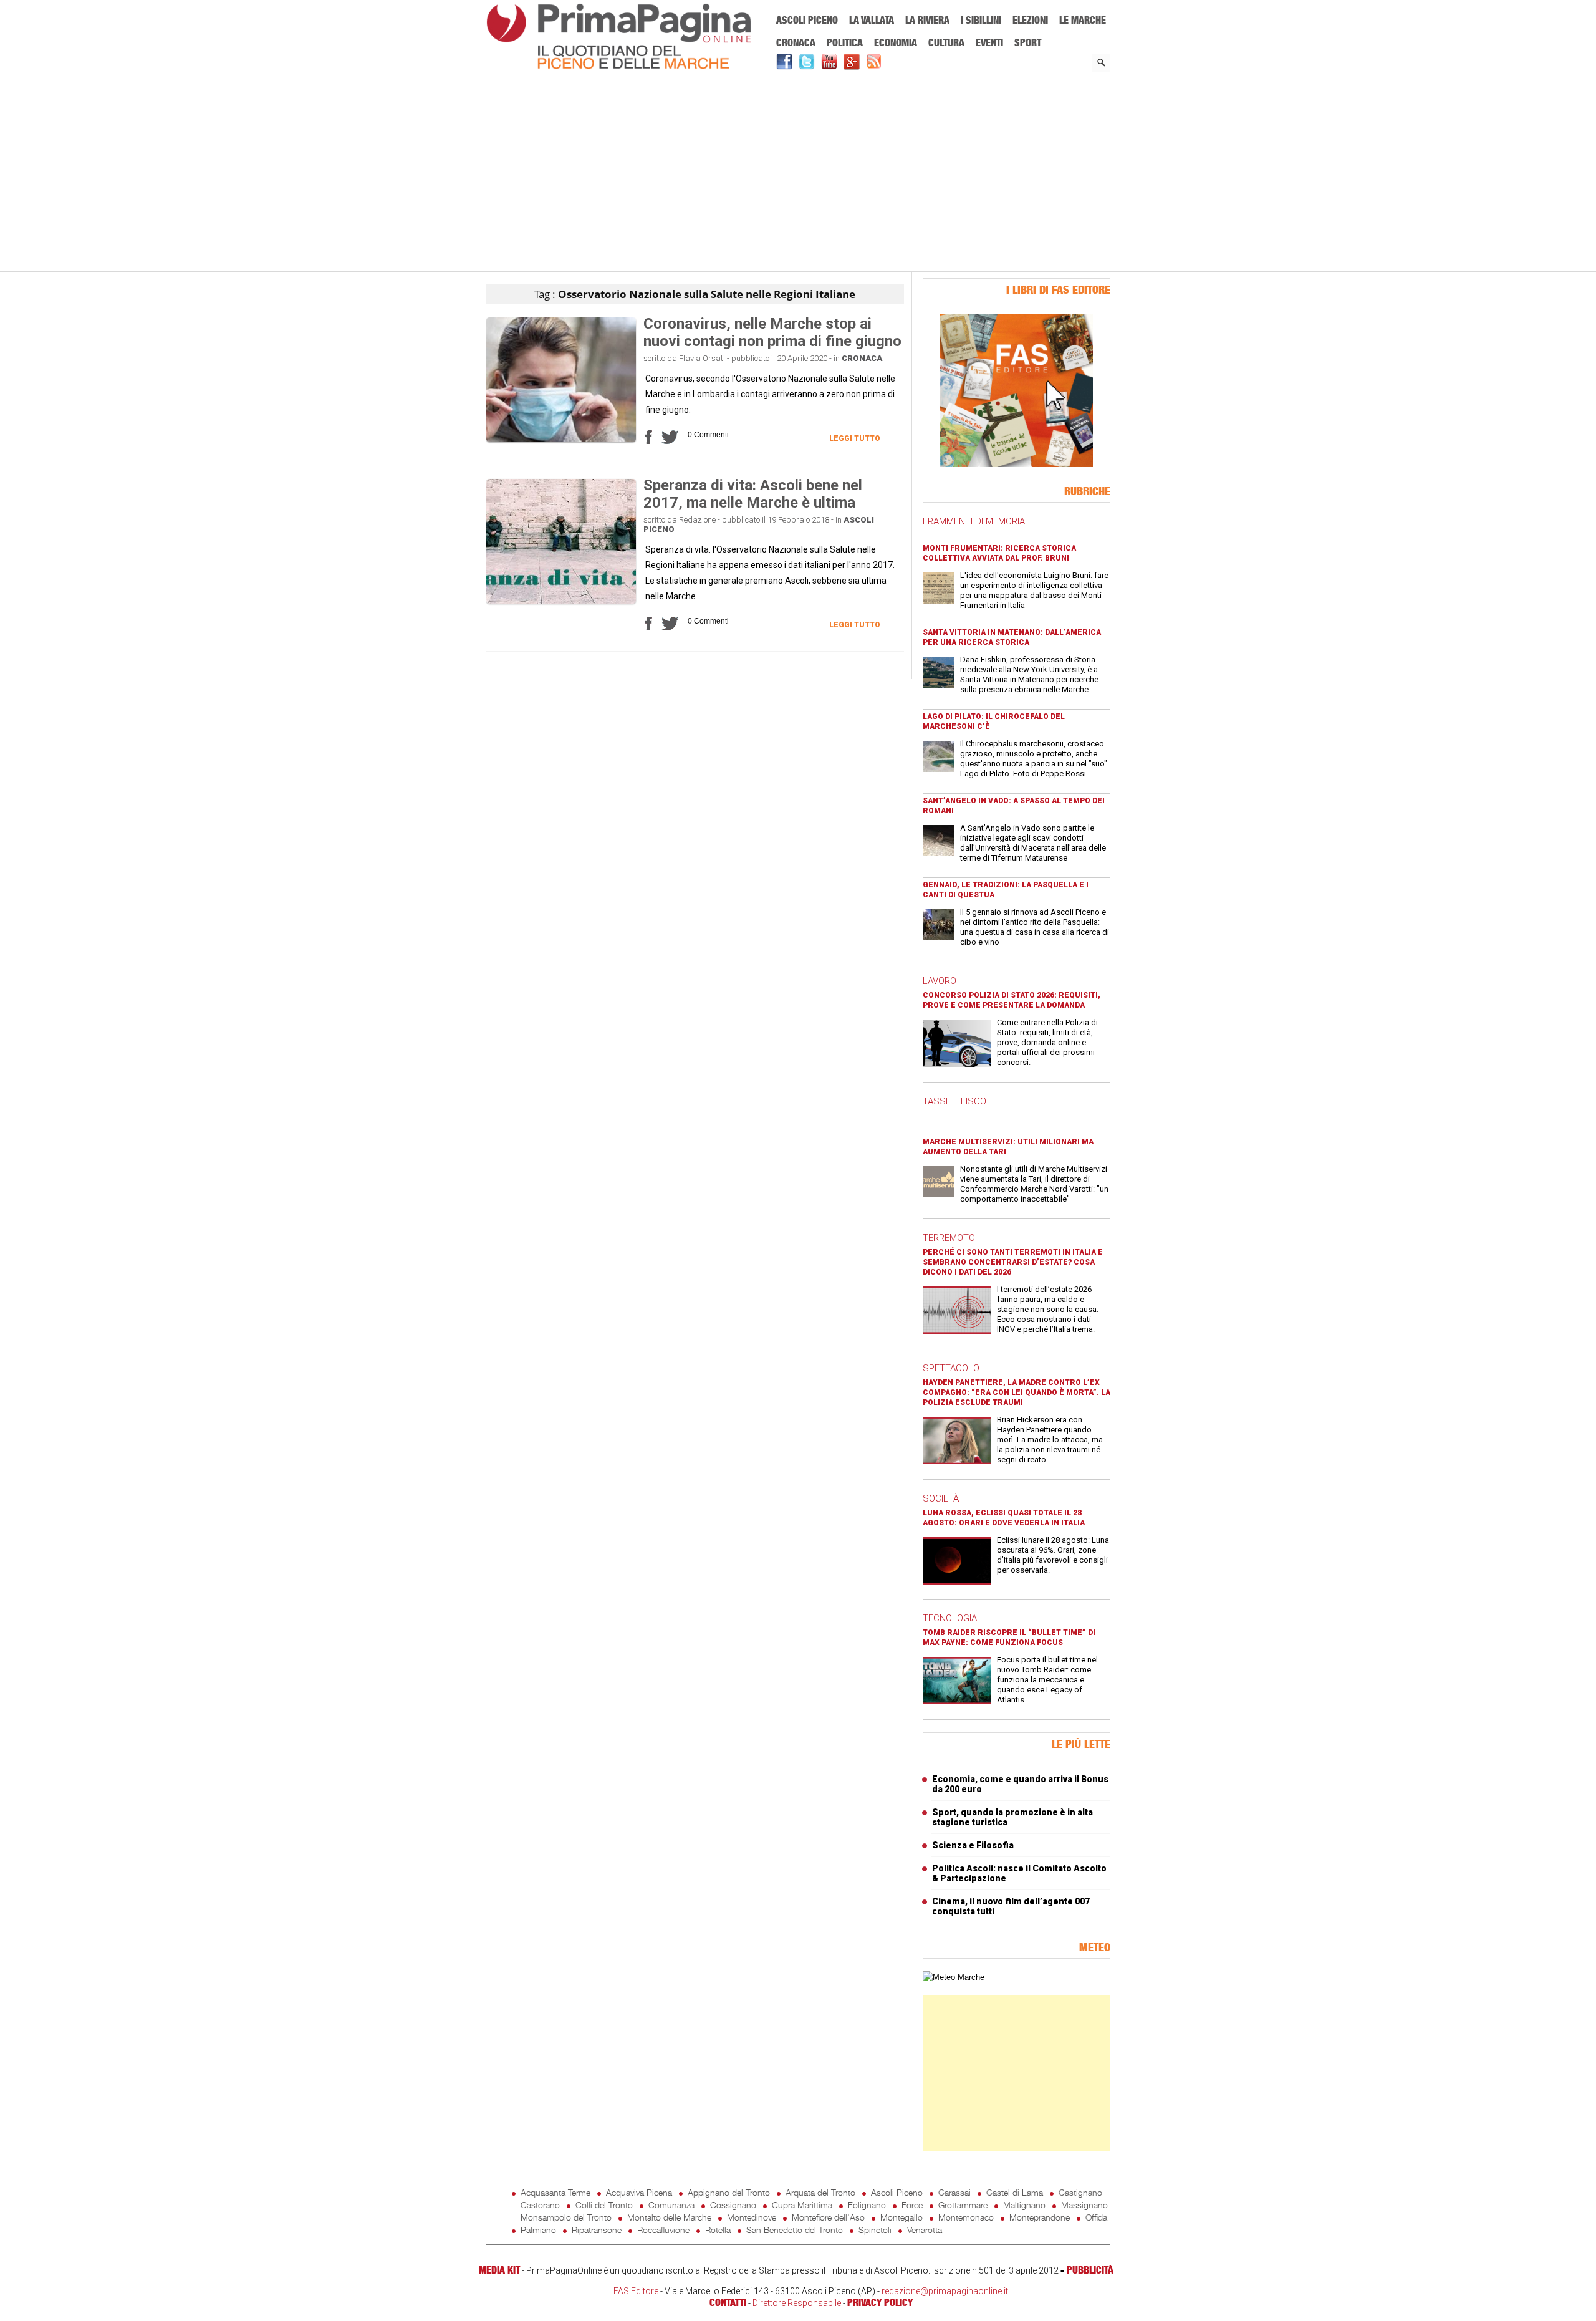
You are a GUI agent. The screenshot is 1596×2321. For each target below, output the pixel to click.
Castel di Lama (1015, 2192)
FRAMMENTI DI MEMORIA (974, 521)
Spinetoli (875, 2230)
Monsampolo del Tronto (566, 2217)
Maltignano (1024, 2205)
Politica (845, 42)
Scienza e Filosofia (973, 1845)
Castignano (1080, 2192)
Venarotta (925, 2230)
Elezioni (1030, 20)
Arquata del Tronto (820, 2192)
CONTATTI (728, 2302)
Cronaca (796, 42)
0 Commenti (708, 435)
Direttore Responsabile (797, 2303)
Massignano (1084, 2205)
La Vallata (872, 20)
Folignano (867, 2205)
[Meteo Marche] (954, 1977)
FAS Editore (636, 2291)
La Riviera (927, 20)
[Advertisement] (798, 173)
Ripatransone (597, 2230)
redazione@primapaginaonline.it (945, 2291)
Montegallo (901, 2217)
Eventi (989, 42)
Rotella (718, 2230)
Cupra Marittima (802, 2205)
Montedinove (752, 2217)
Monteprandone (1040, 2217)
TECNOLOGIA (950, 1618)
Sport (1028, 42)
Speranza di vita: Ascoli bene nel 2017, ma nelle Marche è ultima (753, 494)
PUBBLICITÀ (1090, 2270)
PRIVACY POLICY (880, 2302)
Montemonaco (966, 2217)
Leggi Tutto (855, 438)
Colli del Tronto (604, 2205)
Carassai (954, 2192)
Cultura (946, 42)
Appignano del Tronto (729, 2192)
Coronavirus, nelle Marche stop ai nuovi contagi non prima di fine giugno (772, 332)
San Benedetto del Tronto (795, 2230)
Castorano (540, 2205)
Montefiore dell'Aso (828, 2217)
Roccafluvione (663, 2230)
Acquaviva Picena (639, 2192)
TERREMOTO (949, 1238)
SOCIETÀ (941, 1498)
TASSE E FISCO (954, 1101)
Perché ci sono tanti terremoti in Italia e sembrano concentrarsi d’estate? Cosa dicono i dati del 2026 (1013, 1262)
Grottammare (963, 2205)
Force (912, 2205)
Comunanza (671, 2205)
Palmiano (538, 2230)
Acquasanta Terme (555, 2192)
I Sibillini (981, 20)
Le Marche (1083, 20)
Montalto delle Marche (669, 2217)
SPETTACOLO (951, 1368)
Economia (896, 42)
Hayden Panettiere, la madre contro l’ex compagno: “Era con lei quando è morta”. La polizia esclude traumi (1017, 1392)
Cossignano (733, 2205)
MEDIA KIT (499, 2270)
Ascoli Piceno (807, 20)
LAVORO (940, 981)
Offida (1096, 2217)
